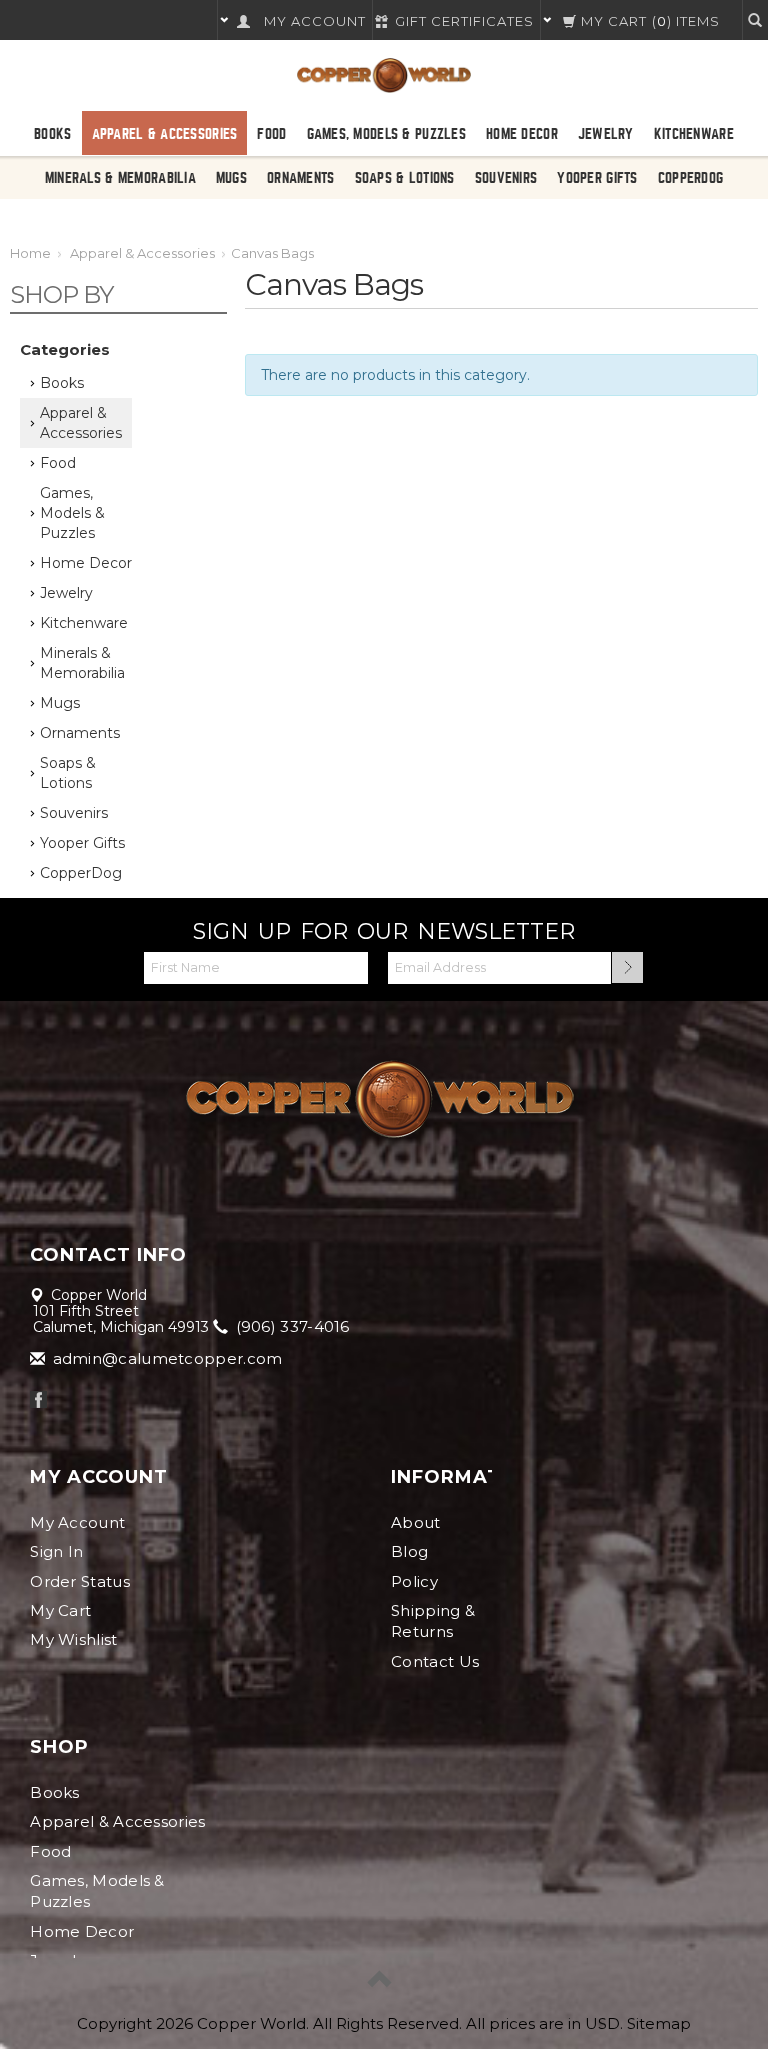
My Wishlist (73, 1639)
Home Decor (522, 134)
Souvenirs (506, 178)
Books (52, 134)
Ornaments (301, 178)
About (416, 1522)
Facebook (38, 1399)
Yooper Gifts (597, 178)
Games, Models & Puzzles (386, 134)
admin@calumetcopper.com (165, 1358)
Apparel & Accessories (165, 134)
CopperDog (691, 178)
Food (271, 134)
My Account (77, 1522)
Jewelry (606, 134)
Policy (414, 1581)
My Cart (60, 1610)
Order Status (80, 1581)
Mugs (231, 178)
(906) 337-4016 (290, 1326)
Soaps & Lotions (405, 178)
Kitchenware (694, 134)
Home (30, 253)
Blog (409, 1551)
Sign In (56, 1551)
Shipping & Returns (433, 1621)
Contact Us (435, 1661)
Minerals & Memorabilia (120, 178)
